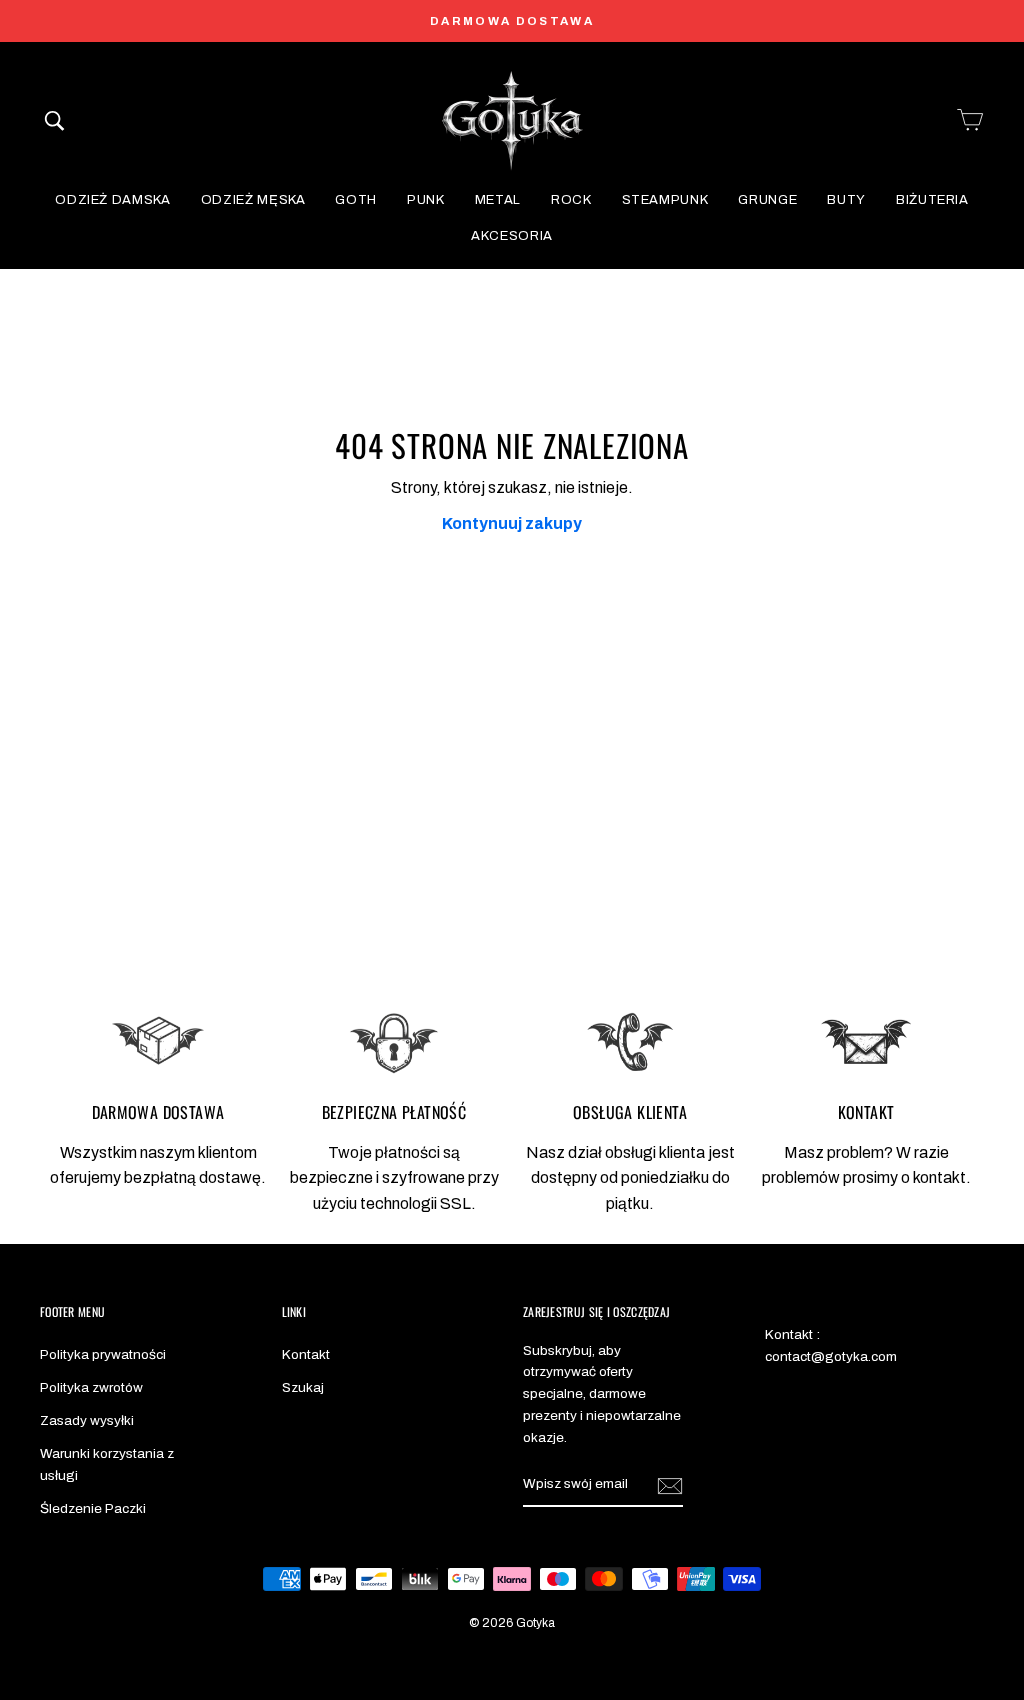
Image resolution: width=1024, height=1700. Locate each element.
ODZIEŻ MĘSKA (253, 200)
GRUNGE (767, 200)
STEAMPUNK (665, 200)
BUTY (846, 200)
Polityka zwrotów (91, 1387)
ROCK (571, 200)
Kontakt (306, 1354)
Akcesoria (512, 236)
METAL (498, 200)
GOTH (356, 200)
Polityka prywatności (103, 1354)
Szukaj (303, 1387)
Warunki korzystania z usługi (107, 1464)
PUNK (426, 200)
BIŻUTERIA (932, 200)
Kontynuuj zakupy (512, 523)
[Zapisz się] (670, 1485)
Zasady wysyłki (87, 1420)
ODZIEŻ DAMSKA (112, 200)
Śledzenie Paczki (93, 1508)
